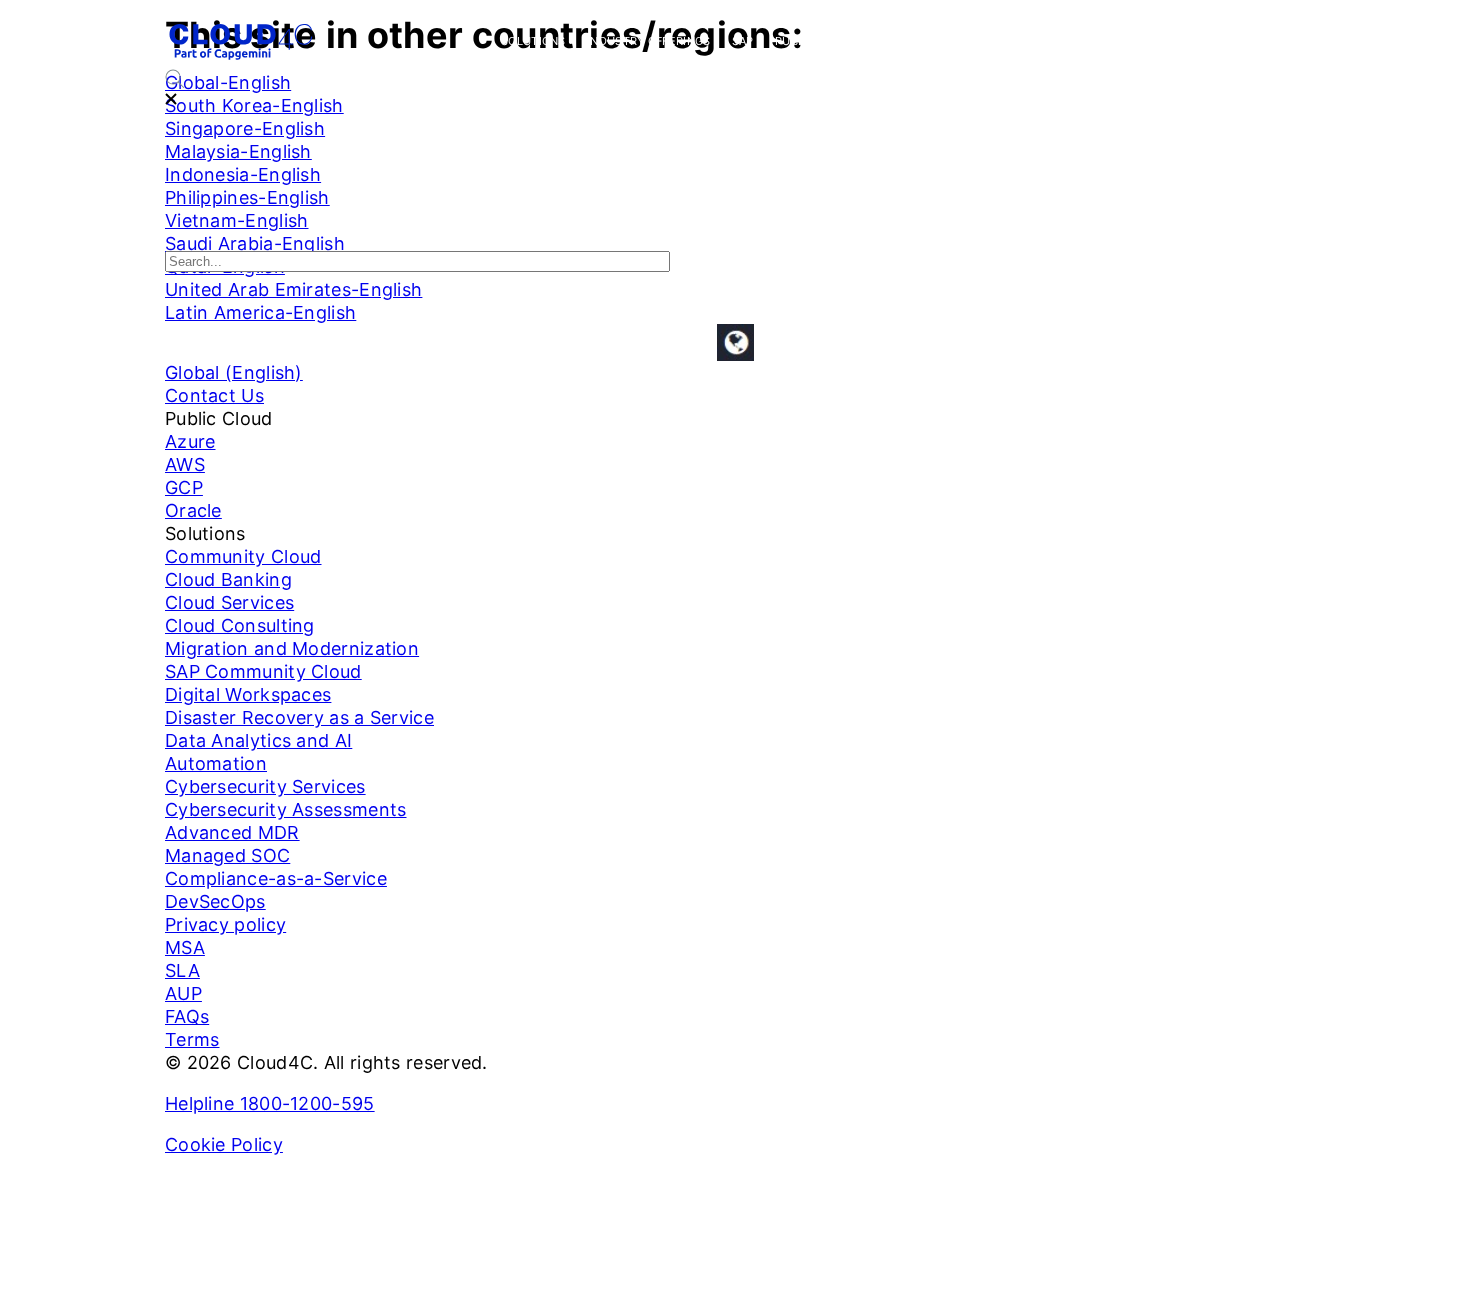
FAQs (187, 1016)
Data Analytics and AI (258, 740)
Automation (216, 763)
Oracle (193, 510)
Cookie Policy (224, 1144)
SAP (743, 41)
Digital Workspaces (248, 694)
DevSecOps (215, 901)
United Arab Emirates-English (293, 289)
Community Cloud (243, 556)
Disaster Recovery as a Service (299, 717)
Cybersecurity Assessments (286, 809)
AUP (183, 993)
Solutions (533, 41)
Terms (192, 1039)
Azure (190, 441)
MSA (185, 947)
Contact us (1242, 41)
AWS (185, 464)
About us (1082, 41)
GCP (184, 487)
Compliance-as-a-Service (276, 878)
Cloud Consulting (240, 625)
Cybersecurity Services (956, 41)
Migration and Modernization (292, 648)
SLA (182, 970)
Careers (1159, 41)
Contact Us (214, 395)
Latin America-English (260, 312)
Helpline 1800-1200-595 (270, 1103)
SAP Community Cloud (263, 671)
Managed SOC (227, 855)
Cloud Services (229, 602)
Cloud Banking (228, 579)
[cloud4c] (240, 57)
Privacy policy (225, 924)
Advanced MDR (232, 832)
